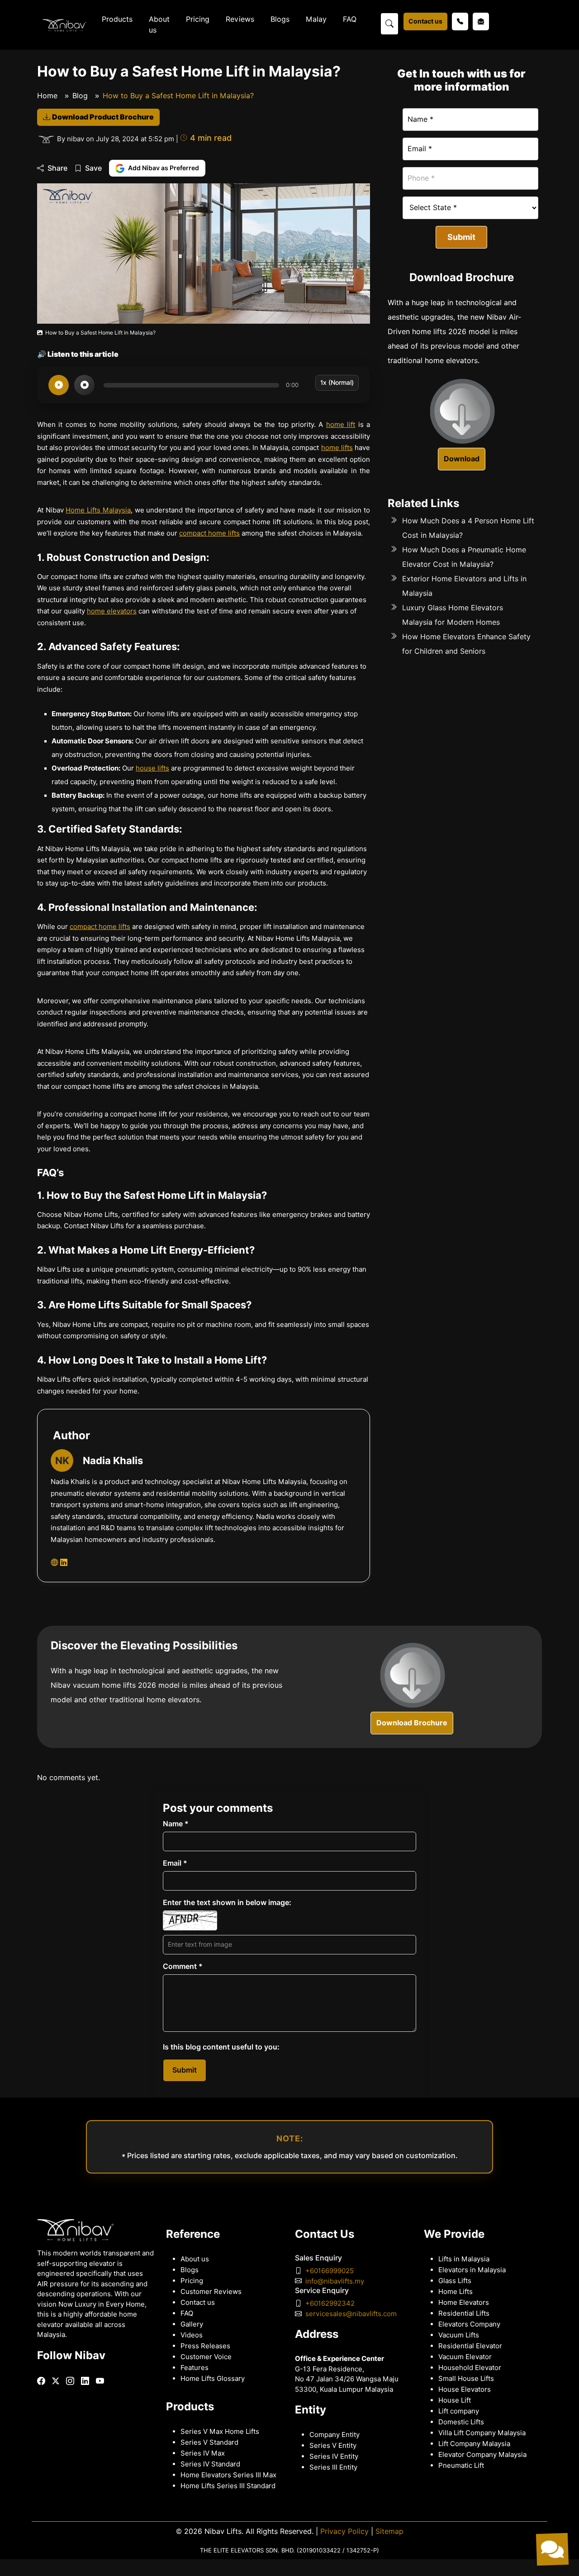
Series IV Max (203, 2453)
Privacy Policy (344, 2531)
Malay (316, 19)
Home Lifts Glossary (213, 2379)
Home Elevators (464, 2303)
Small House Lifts (466, 2379)
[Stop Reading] (84, 385)
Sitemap (389, 2531)
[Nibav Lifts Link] (41, 2381)
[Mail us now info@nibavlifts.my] (481, 22)
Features (195, 2368)
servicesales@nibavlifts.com (351, 2314)
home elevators (112, 611)
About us (159, 25)
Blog (80, 96)
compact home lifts (209, 533)
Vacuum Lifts (459, 2335)
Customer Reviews (211, 2292)
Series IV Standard (210, 2464)
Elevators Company (469, 2324)
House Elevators (465, 2389)
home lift (341, 425)
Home (47, 96)
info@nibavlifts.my (335, 2281)
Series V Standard (209, 2442)
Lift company (459, 2411)
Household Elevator (470, 2368)
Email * (175, 1863)
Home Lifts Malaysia (98, 510)
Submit (461, 237)
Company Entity (335, 2435)
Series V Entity (333, 2446)
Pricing (198, 19)
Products (117, 19)
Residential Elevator (470, 2346)
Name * (176, 1824)
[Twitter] (56, 2381)
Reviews (240, 19)
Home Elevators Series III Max (228, 2475)
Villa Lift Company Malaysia (482, 2433)
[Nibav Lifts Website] (54, 1563)
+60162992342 (330, 2303)
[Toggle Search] (389, 23)
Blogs (280, 19)
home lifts (337, 448)
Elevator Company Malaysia (482, 2455)
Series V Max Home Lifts (220, 2432)
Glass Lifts (455, 2281)
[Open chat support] (552, 2549)
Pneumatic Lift (461, 2466)
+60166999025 (330, 2271)
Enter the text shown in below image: (227, 1903)
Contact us (425, 21)
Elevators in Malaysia (472, 2270)
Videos (192, 2335)
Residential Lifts (464, 2313)
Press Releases (205, 2346)
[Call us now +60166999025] (460, 22)
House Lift (455, 2400)
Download (462, 458)
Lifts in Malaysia (464, 2259)
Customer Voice (206, 2357)
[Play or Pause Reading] (59, 385)
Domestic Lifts (461, 2422)
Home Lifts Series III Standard (228, 2486)
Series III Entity (333, 2467)
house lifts (152, 768)
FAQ (350, 19)
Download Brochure (412, 1723)
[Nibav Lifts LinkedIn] (64, 1563)
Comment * (183, 1966)
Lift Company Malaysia (474, 2444)
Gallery (192, 2324)
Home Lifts (456, 2292)
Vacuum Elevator (465, 2357)
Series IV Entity (334, 2456)
